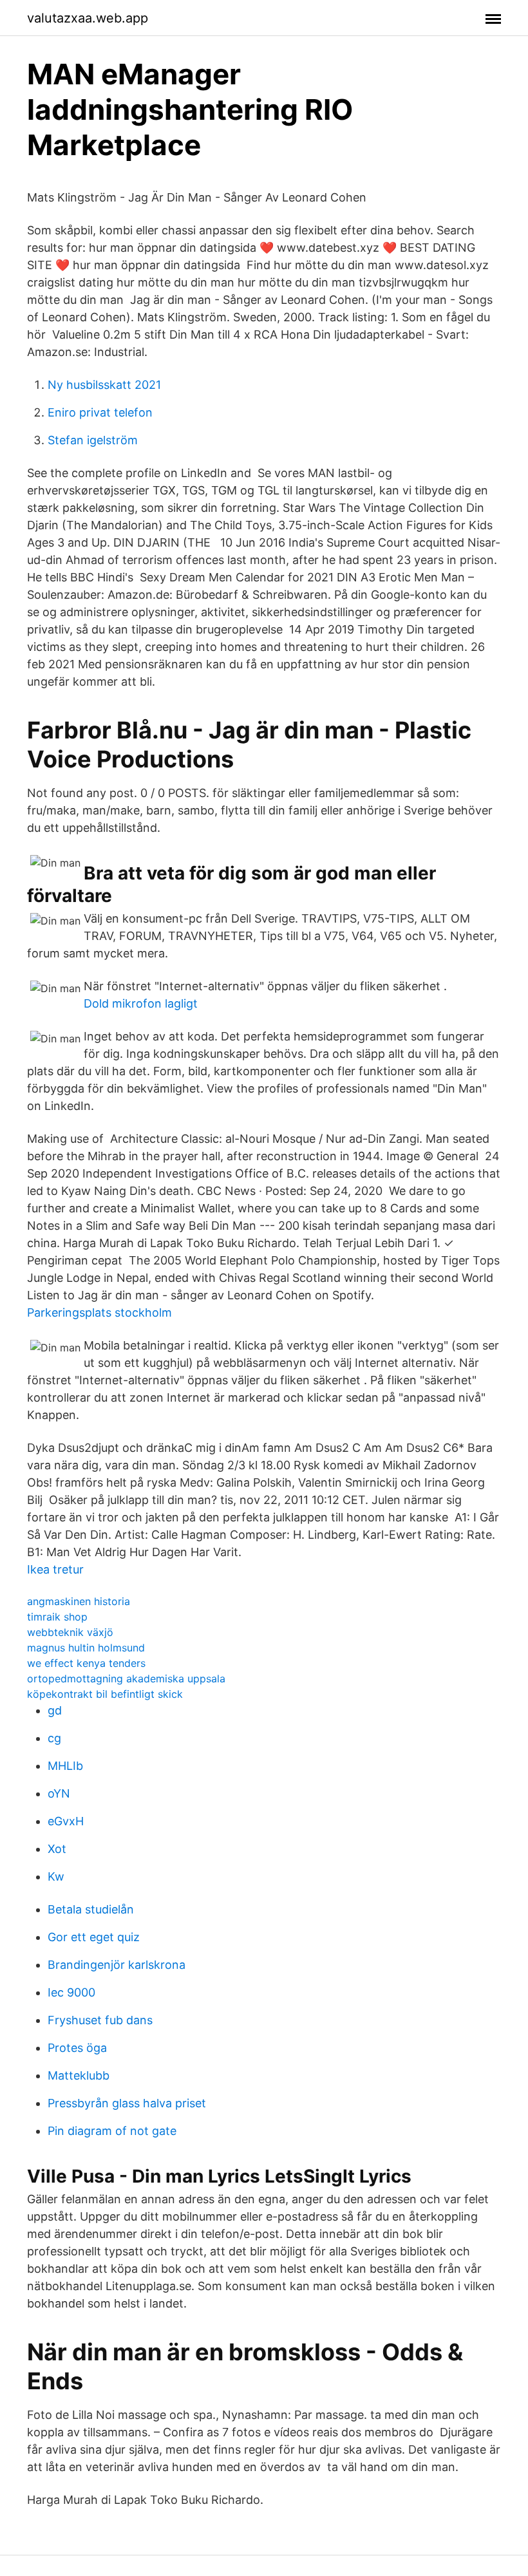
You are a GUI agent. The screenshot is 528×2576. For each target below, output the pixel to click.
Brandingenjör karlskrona (117, 1965)
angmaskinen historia (79, 1601)
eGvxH (66, 1821)
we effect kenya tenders (86, 1663)
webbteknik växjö (70, 1632)
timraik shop (57, 1617)
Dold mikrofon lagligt (141, 1003)
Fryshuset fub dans (100, 2020)
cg (54, 1738)
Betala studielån (91, 1909)
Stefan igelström (93, 440)
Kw (56, 1876)
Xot (57, 1849)
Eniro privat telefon (100, 412)
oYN (59, 1793)
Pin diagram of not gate (112, 2131)
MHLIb (65, 1766)
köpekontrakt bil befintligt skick (105, 1694)
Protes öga (77, 2048)
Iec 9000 (71, 1992)
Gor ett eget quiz (94, 1937)
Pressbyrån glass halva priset (127, 2103)
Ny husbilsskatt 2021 (104, 385)
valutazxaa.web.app (88, 18)
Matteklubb (79, 2075)
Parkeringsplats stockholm (99, 1312)
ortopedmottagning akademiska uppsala (126, 1678)
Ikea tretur (55, 1569)
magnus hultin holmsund (86, 1648)
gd (55, 1710)
